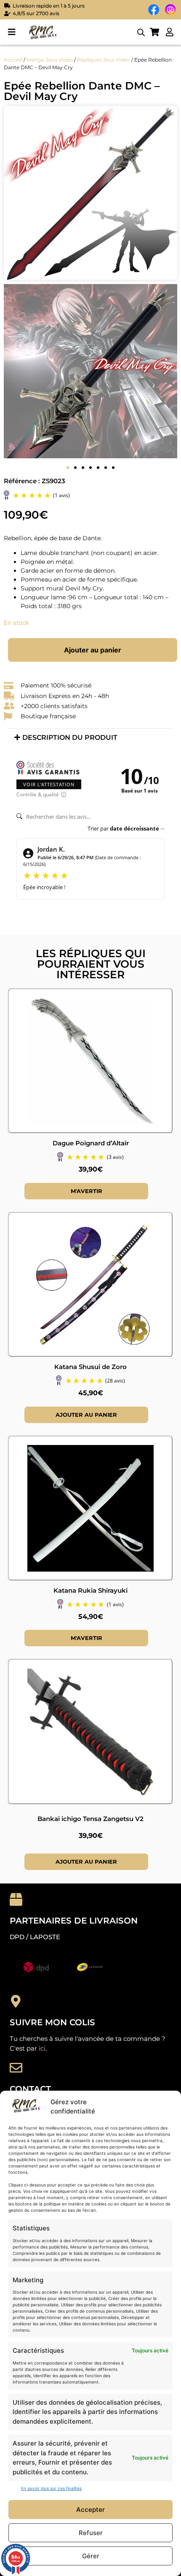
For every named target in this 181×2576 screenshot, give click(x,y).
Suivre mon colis (52, 2022)
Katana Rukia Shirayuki (90, 1590)
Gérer (91, 2556)
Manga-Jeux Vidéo (50, 60)
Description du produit (70, 737)
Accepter (90, 2510)
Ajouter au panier (93, 650)
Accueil (13, 60)
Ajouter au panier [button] (86, 1415)
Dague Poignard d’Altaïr (91, 1143)
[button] (12, 32)
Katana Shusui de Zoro (90, 1367)
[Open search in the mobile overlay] (141, 32)
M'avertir (87, 1191)
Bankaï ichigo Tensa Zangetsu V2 (90, 1819)
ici (42, 2048)
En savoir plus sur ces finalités (51, 2488)
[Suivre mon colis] (16, 2001)
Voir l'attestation (49, 784)
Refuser (91, 2533)
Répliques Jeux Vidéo (104, 60)
